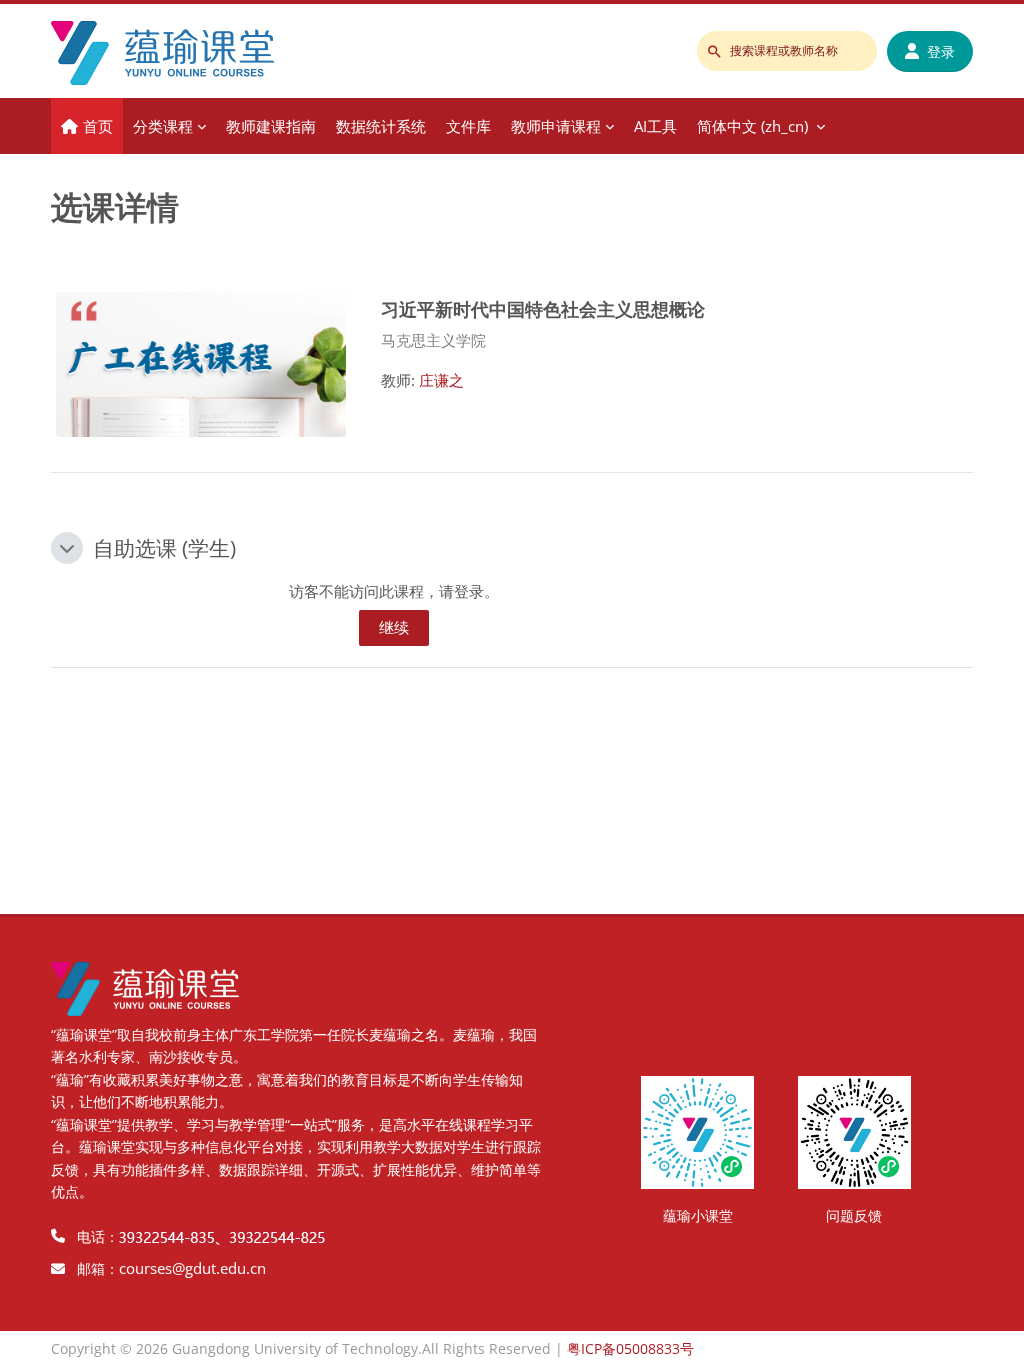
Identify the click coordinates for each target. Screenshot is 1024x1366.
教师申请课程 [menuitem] (556, 126)
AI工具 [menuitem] (655, 126)
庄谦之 (441, 380)
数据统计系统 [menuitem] (381, 126)
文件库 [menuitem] (468, 126)
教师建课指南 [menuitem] (271, 126)
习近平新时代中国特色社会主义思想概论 (543, 308)
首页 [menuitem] (98, 126)
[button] (67, 548)
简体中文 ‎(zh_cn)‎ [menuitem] (752, 126)
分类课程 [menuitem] (163, 126)
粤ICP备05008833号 (630, 1348)
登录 (941, 51)
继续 (394, 627)
